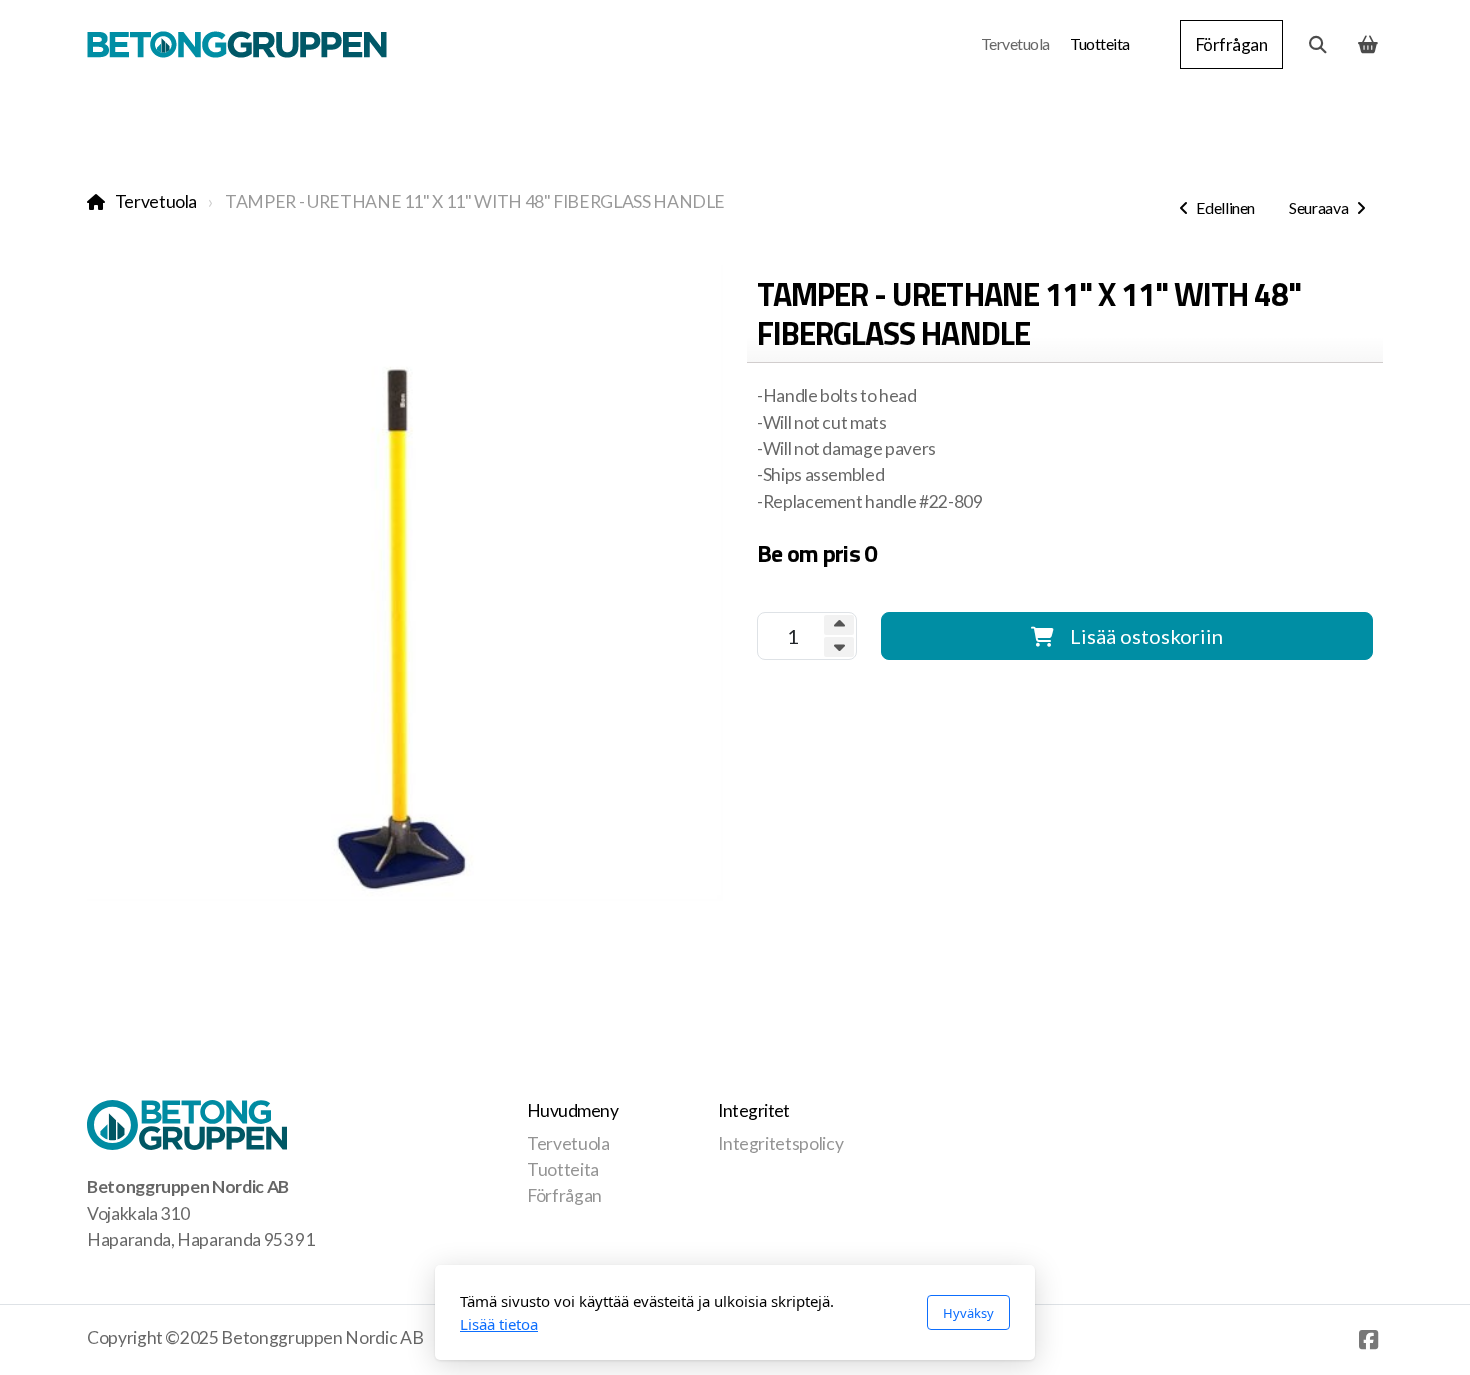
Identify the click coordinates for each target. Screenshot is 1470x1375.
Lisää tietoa (499, 1324)
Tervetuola (156, 201)
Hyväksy (968, 1313)
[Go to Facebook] (1368, 1340)
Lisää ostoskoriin (1146, 636)
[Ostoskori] (1368, 45)
